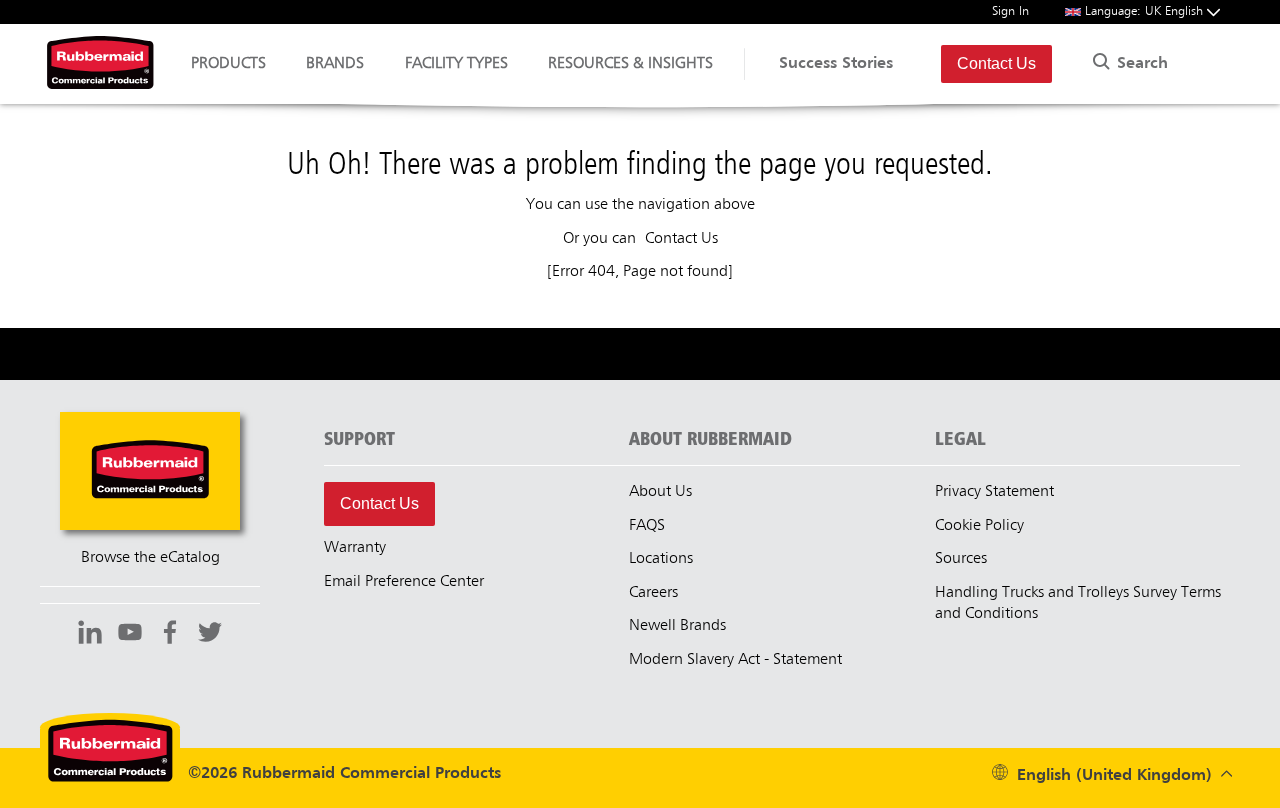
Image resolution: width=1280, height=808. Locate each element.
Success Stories (836, 64)
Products (228, 64)
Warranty (355, 548)
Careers (653, 593)
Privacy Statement (994, 492)
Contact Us (996, 63)
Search (1140, 64)
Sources (961, 559)
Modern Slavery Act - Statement (735, 660)
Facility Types (456, 64)
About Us (660, 492)
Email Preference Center (404, 582)
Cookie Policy (979, 526)
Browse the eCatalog (150, 558)
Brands (335, 64)
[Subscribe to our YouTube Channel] (130, 635)
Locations (661, 559)
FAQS (647, 526)
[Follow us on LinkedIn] (90, 635)
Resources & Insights (630, 64)
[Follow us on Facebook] (170, 635)
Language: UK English (1146, 11)
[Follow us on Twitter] (210, 635)
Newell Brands (677, 626)
